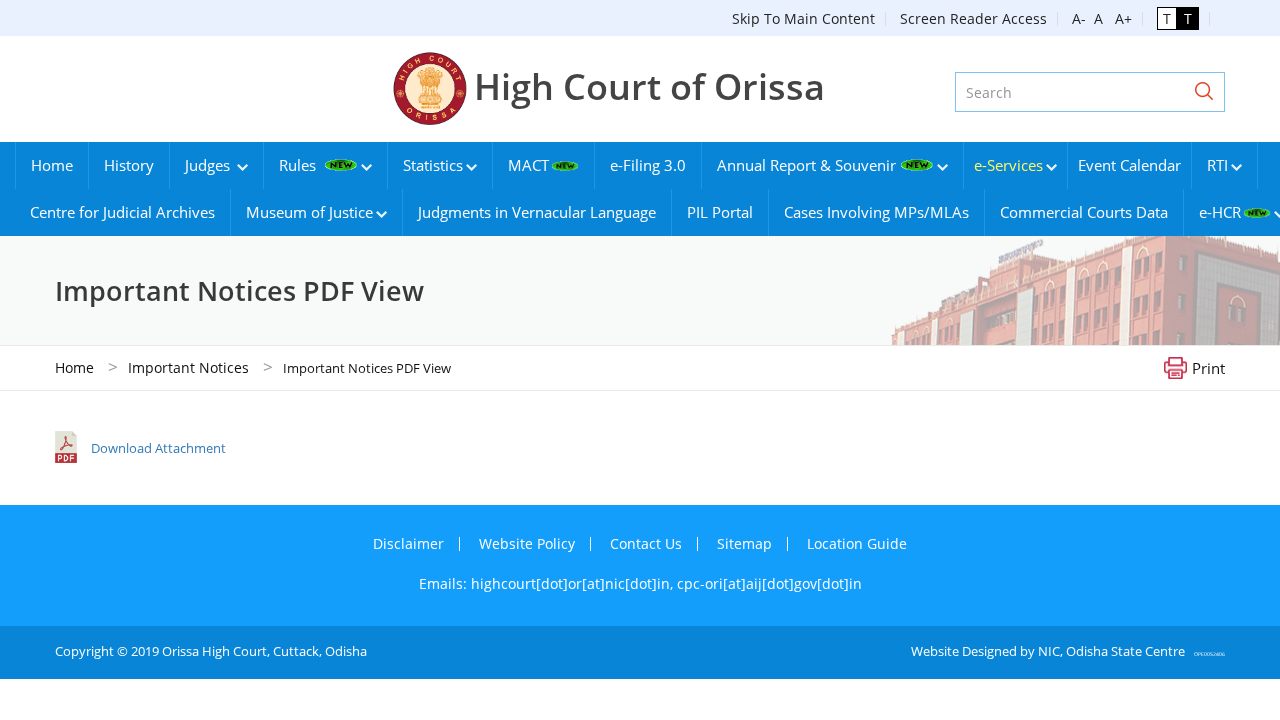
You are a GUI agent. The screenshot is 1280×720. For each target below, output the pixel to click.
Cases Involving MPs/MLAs (876, 212)
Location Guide (857, 543)
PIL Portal (720, 212)
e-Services (1008, 165)
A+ (1119, 18)
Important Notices (188, 367)
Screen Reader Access (973, 18)
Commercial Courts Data (1084, 212)
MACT (528, 165)
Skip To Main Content (803, 18)
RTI (1217, 165)
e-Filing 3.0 (648, 165)
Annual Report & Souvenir (806, 165)
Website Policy (527, 543)
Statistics (433, 165)
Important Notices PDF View (367, 368)
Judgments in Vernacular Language (537, 212)
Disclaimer (408, 543)
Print (1208, 367)
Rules (299, 165)
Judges (209, 165)
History (129, 165)
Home (52, 165)
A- (1079, 18)
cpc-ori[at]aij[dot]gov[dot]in (769, 583)
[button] (1204, 92)
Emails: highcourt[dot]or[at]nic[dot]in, (548, 583)
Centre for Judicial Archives (122, 212)
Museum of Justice (309, 212)
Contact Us (646, 543)
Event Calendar (1129, 165)
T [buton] (1167, 18)
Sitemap (744, 543)
